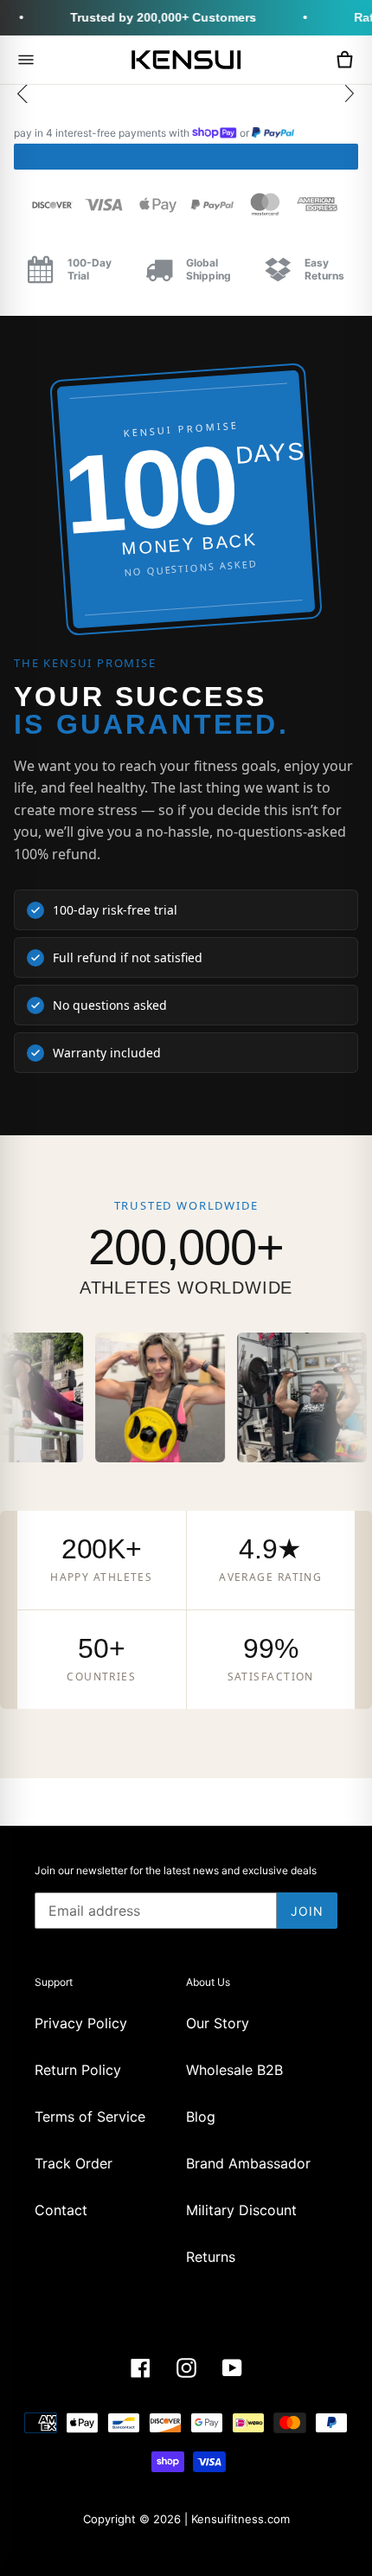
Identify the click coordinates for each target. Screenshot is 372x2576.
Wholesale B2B (234, 2070)
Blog (201, 2117)
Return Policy (78, 2070)
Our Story (218, 2023)
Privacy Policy (81, 2023)
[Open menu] (26, 60)
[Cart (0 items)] (344, 60)
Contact (61, 2210)
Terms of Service (90, 2117)
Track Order (74, 2163)
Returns (211, 2257)
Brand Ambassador (248, 2163)
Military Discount (241, 2210)
